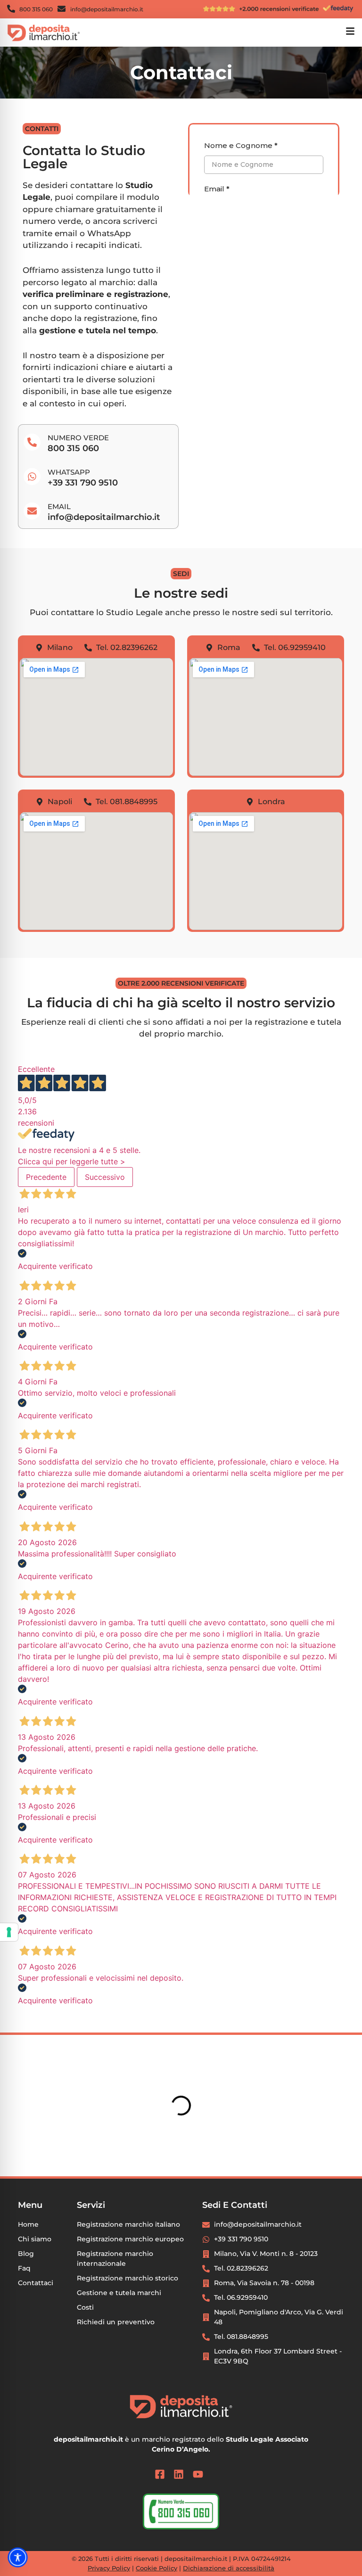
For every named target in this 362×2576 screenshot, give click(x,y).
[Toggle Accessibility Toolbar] (18, 2558)
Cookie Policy (156, 2568)
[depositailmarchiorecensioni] (269, 8)
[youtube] (200, 2474)
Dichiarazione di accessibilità (229, 2568)
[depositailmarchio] (44, 33)
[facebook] (162, 2474)
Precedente (46, 1177)
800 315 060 (73, 448)
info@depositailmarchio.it (104, 517)
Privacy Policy (109, 2568)
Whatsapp (69, 472)
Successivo (105, 1177)
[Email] (32, 511)
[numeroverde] (181, 2511)
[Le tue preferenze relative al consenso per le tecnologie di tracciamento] (9, 1932)
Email (59, 506)
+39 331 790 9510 (83, 483)
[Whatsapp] (32, 477)
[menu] (350, 31)
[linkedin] (181, 2474)
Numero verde (78, 438)
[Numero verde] (32, 442)
